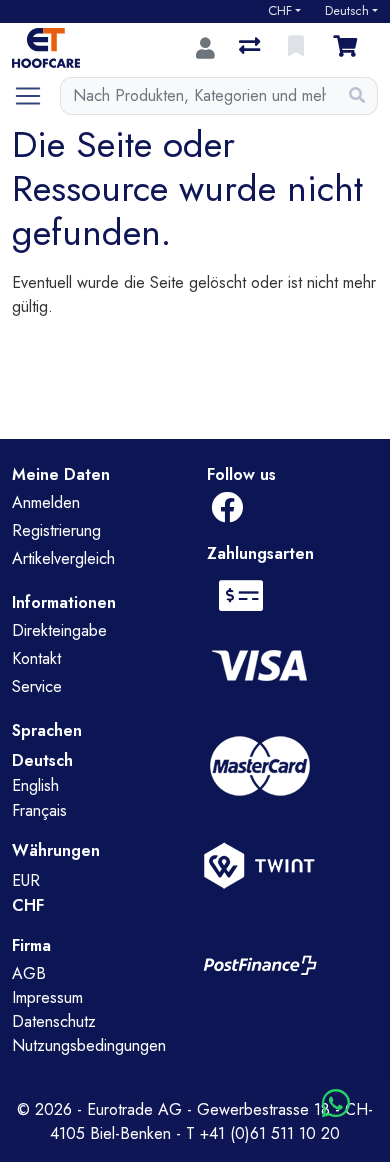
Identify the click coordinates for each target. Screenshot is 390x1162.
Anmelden (46, 502)
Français (39, 810)
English (35, 785)
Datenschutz (54, 1021)
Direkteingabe (59, 630)
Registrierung (56, 530)
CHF (280, 11)
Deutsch (347, 11)
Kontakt (36, 658)
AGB (29, 973)
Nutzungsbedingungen (89, 1045)
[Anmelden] (205, 48)
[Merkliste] (298, 48)
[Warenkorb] (349, 48)
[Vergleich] (251, 48)
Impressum (47, 997)
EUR (26, 880)
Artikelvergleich (63, 558)
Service (37, 686)
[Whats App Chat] (336, 1104)
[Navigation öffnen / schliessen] (36, 96)
